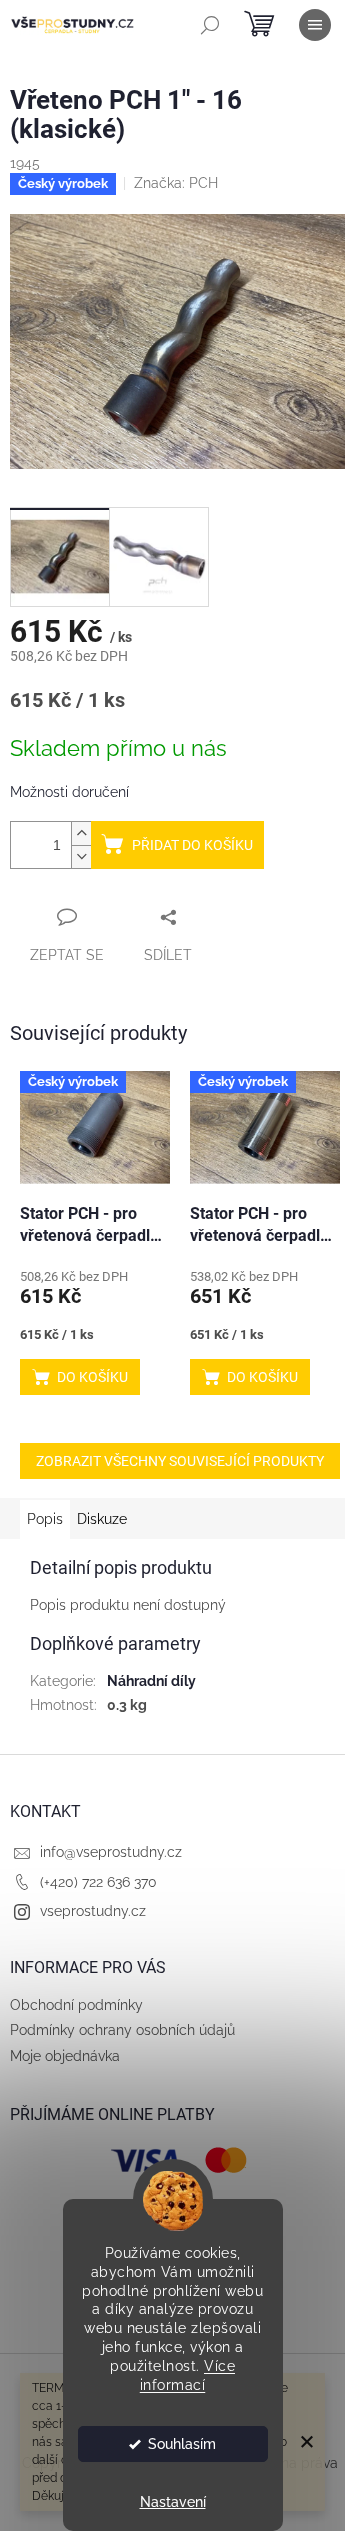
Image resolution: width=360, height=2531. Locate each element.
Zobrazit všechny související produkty (180, 1461)
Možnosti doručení (69, 792)
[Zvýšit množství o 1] (81, 833)
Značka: (176, 183)
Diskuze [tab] (102, 1519)
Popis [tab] (45, 1519)
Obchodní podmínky (76, 2005)
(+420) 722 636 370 (98, 1882)
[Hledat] (210, 25)
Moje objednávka (65, 2056)
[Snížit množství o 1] (81, 856)
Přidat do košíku (192, 845)
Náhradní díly (151, 1681)
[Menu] (315, 25)
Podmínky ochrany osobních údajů (122, 2030)
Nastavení (173, 2502)
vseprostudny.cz (93, 1911)
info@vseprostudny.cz (111, 1852)
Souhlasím (182, 2444)
